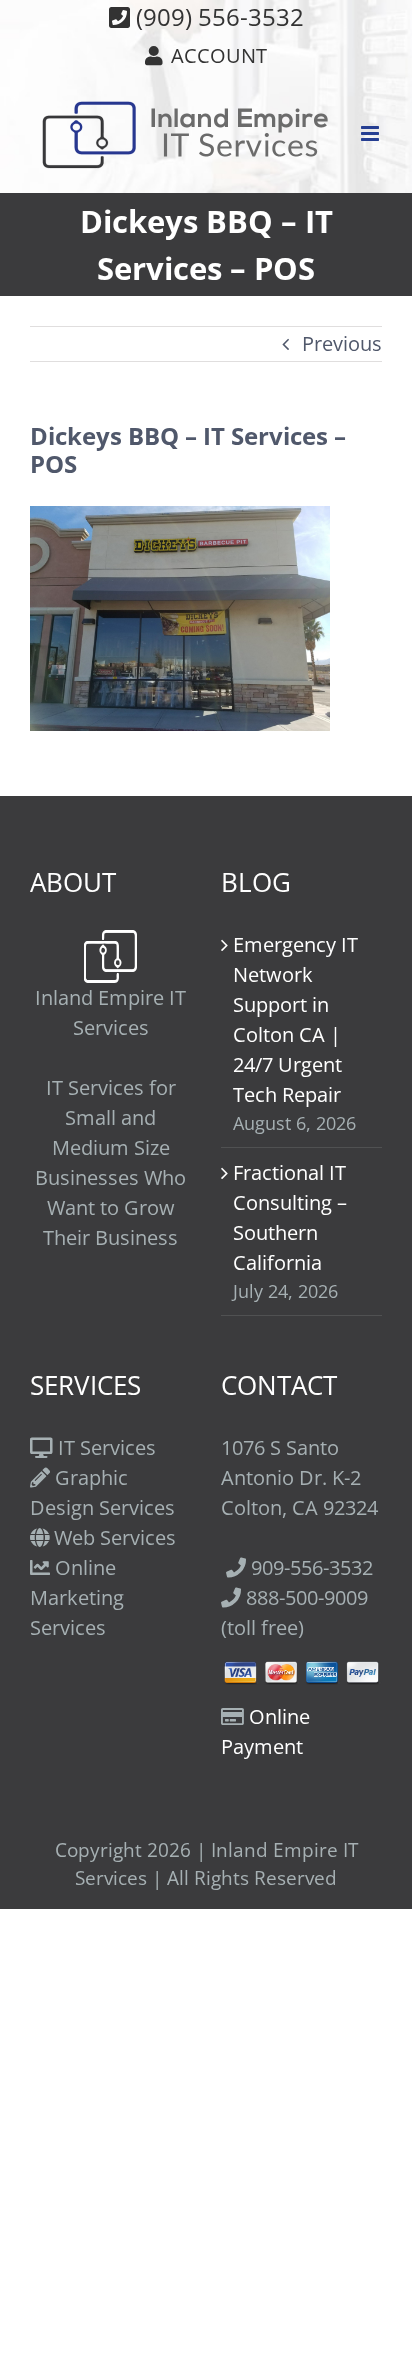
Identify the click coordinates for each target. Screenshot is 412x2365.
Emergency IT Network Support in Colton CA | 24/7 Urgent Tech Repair (295, 1019)
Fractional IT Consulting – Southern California (290, 1217)
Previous (342, 343)
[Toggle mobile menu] (371, 133)
